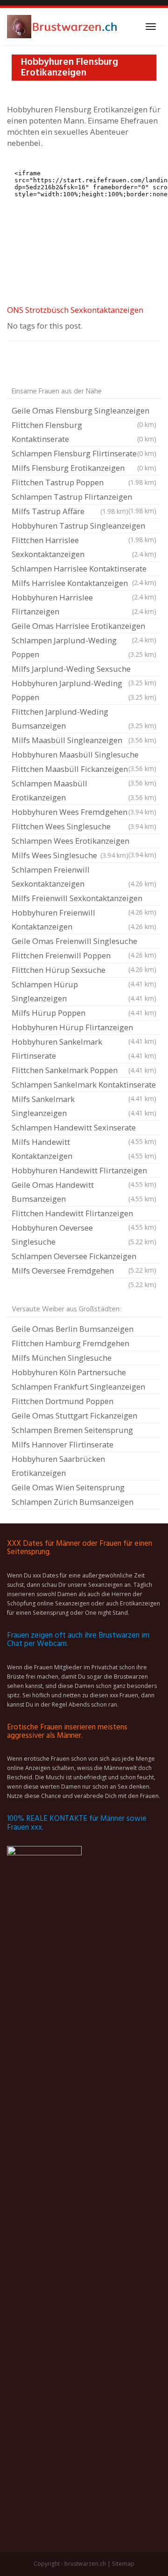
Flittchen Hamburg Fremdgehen (70, 1343)
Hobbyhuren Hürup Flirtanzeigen (84, 1028)
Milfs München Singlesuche (62, 1358)
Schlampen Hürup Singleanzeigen (84, 991)
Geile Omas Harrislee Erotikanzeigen (84, 627)
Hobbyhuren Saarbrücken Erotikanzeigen (58, 1466)
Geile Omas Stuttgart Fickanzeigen (74, 1415)
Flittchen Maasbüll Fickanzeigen (84, 770)
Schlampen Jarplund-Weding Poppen (84, 647)
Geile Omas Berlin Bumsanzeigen (73, 1329)
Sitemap (123, 2564)
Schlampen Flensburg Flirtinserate (84, 453)
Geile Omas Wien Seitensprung (68, 1487)
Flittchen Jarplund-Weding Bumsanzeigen (84, 719)
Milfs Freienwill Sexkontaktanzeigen (84, 899)
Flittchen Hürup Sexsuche (84, 971)
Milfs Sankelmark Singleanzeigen (84, 1106)
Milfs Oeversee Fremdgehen (84, 1272)
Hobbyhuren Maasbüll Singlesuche (84, 756)
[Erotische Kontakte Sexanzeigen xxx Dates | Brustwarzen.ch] (63, 27)
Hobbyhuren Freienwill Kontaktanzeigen (84, 920)
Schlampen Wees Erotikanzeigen (84, 842)
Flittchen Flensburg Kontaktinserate (84, 432)
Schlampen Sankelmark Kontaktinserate (84, 1086)
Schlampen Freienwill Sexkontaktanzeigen (84, 877)
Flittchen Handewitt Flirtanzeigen (84, 1214)
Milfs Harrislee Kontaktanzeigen (84, 584)
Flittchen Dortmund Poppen (63, 1401)
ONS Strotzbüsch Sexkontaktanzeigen (75, 310)
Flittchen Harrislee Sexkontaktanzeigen (84, 547)
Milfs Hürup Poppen (84, 1013)
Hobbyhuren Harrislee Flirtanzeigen (84, 604)
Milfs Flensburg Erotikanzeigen (84, 468)
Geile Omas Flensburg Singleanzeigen (84, 412)
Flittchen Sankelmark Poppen (84, 1070)
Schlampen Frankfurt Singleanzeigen (78, 1387)
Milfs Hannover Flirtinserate (63, 1444)
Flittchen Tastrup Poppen (84, 482)
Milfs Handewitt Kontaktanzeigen (84, 1149)
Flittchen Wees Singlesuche (84, 826)
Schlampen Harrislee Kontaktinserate (84, 570)
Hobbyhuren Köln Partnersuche (69, 1372)
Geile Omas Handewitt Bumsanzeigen (84, 1192)
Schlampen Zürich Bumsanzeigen (73, 1502)
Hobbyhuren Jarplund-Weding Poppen (84, 690)
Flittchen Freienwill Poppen (84, 957)
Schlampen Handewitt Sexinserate (84, 1129)
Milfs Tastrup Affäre (70, 511)
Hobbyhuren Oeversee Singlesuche (84, 1235)
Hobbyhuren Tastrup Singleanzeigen (84, 527)
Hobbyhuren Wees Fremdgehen (84, 812)
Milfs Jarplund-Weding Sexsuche (84, 670)
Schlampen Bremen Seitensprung (72, 1430)
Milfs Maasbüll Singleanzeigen (84, 740)
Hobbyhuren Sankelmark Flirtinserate (84, 1049)
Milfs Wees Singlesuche (70, 855)
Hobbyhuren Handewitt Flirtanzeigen (84, 1171)
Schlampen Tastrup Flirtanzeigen (84, 498)
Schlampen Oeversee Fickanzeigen (84, 1257)
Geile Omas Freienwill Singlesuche (84, 942)
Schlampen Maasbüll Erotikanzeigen (84, 790)
